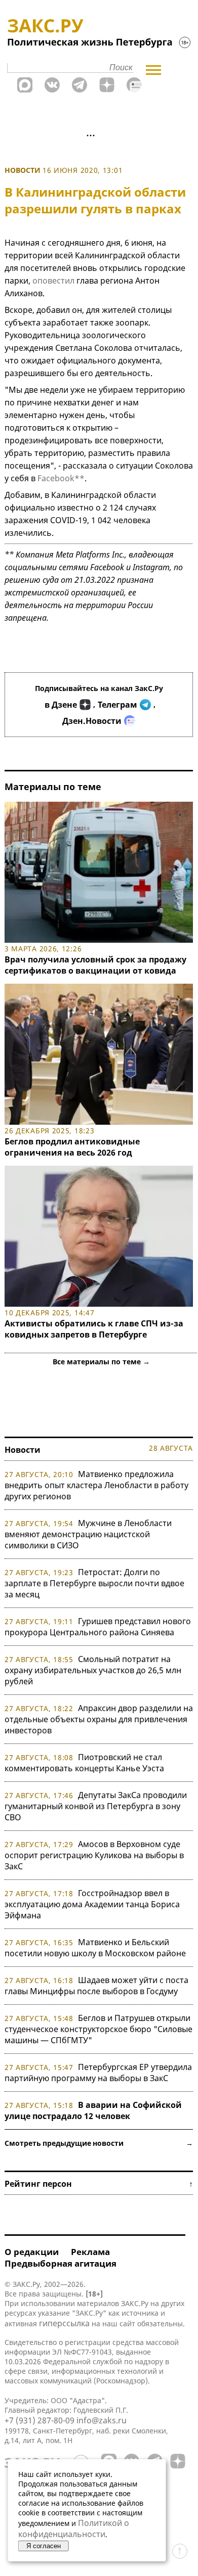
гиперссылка (64, 2323)
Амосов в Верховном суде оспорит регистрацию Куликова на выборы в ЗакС (94, 1855)
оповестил (53, 281)
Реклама (90, 2252)
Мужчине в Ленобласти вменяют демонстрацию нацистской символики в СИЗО (88, 1534)
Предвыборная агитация (61, 2263)
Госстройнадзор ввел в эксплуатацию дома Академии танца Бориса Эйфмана (92, 1904)
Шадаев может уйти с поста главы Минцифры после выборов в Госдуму (96, 1986)
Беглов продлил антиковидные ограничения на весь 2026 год (72, 1147)
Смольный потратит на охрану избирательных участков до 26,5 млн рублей (93, 1670)
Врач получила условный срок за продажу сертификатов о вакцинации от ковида (95, 965)
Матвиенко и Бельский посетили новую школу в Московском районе (95, 1948)
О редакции (32, 2252)
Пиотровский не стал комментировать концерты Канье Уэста (84, 1763)
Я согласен (44, 2546)
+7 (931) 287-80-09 (39, 2420)
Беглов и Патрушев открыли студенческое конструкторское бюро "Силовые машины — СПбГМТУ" (98, 2029)
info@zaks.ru (102, 2420)
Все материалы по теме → (101, 1362)
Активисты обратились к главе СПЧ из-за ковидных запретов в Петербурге (94, 1329)
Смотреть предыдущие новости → (99, 2143)
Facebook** (61, 478)
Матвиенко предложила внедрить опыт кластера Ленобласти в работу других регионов (96, 1485)
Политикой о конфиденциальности (74, 2528)
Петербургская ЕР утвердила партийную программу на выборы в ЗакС (98, 2073)
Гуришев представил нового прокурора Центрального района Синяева (98, 1627)
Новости (23, 170)
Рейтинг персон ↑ (99, 2184)
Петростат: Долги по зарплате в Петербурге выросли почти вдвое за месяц (94, 1583)
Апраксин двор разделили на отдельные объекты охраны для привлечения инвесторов (99, 1719)
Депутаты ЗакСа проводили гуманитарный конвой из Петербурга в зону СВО (96, 1806)
